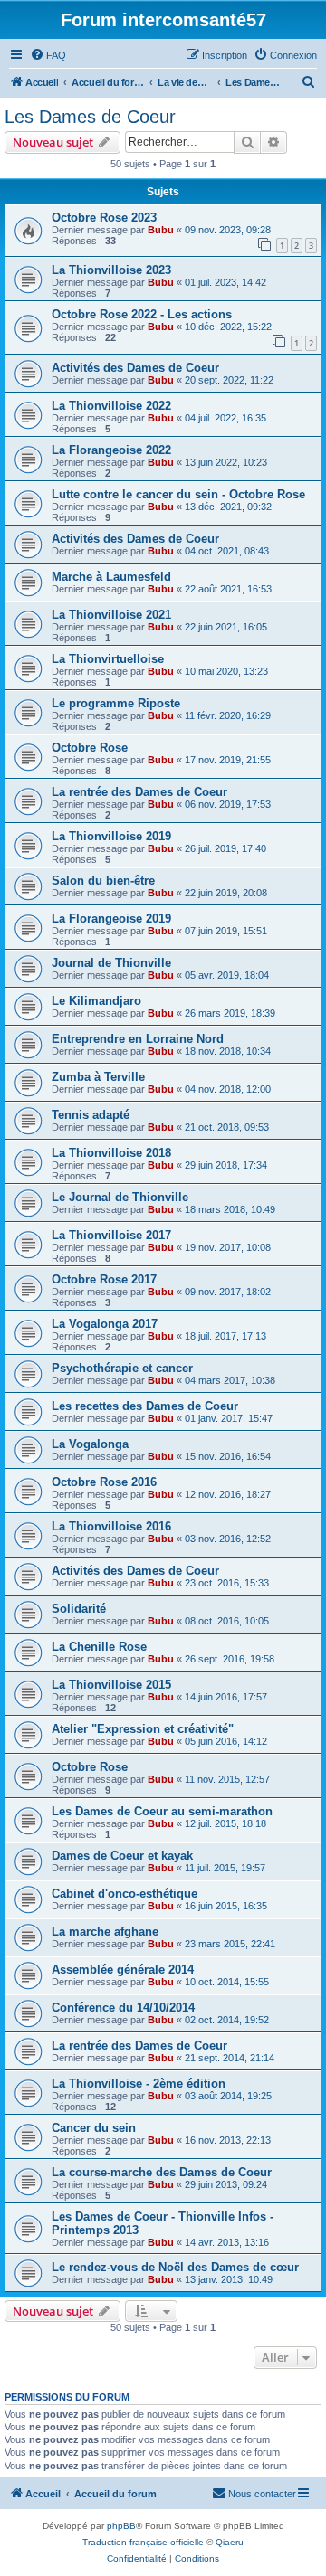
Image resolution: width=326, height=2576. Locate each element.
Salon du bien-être (103, 881)
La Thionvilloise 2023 (111, 270)
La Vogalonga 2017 (105, 1324)
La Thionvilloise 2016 (111, 1526)
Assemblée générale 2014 (123, 1970)
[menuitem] (48, 55)
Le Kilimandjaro (96, 1001)
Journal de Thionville (111, 963)
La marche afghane (105, 1932)
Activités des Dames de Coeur (135, 368)
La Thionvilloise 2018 (111, 1153)
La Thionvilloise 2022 (111, 406)
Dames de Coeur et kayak (122, 1856)
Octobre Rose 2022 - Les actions (142, 314)
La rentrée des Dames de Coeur (139, 792)
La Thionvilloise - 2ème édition (139, 2084)
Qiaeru (230, 2542)
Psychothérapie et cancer (122, 1368)
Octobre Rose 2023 (104, 218)
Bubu (161, 230)
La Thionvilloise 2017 (111, 1235)
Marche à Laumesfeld (111, 577)
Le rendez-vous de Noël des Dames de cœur (175, 2267)
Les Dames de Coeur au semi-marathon (162, 1811)
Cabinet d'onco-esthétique (125, 1894)
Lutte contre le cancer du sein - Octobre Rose (178, 494)
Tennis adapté (91, 1115)
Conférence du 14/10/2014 (123, 2008)
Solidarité (79, 1609)
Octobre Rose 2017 (104, 1279)
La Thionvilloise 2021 (111, 615)
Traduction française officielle (143, 2542)
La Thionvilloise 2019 (111, 836)
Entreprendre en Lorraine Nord (138, 1039)
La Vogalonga (90, 1444)
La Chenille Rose (99, 1647)
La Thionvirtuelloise (108, 659)
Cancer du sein (94, 2128)
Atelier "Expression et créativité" (143, 1729)
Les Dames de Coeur (90, 117)
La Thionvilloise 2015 (111, 1685)
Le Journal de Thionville (120, 1197)
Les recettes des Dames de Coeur (145, 1406)
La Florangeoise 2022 (111, 450)
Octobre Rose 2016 (104, 1482)
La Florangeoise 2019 (111, 919)
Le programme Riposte (116, 703)
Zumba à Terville (98, 1077)
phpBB (121, 2526)
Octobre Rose (90, 748)
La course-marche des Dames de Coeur (162, 2172)
